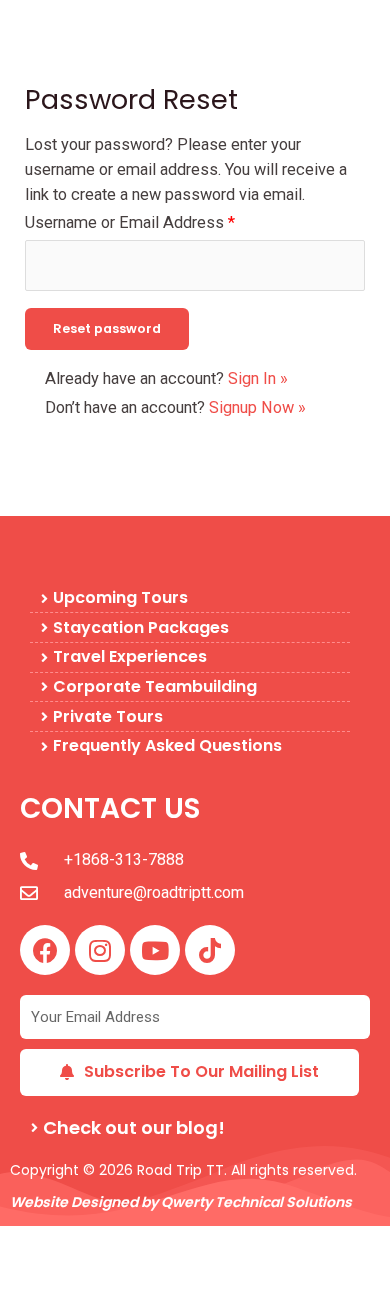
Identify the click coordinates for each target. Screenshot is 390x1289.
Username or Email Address (130, 222)
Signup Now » (257, 407)
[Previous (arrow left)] (28, 1274)
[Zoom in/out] (28, 1242)
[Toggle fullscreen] (88, 1242)
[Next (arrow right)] (88, 1274)
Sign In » (258, 378)
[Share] (148, 1242)
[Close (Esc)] (208, 1242)
